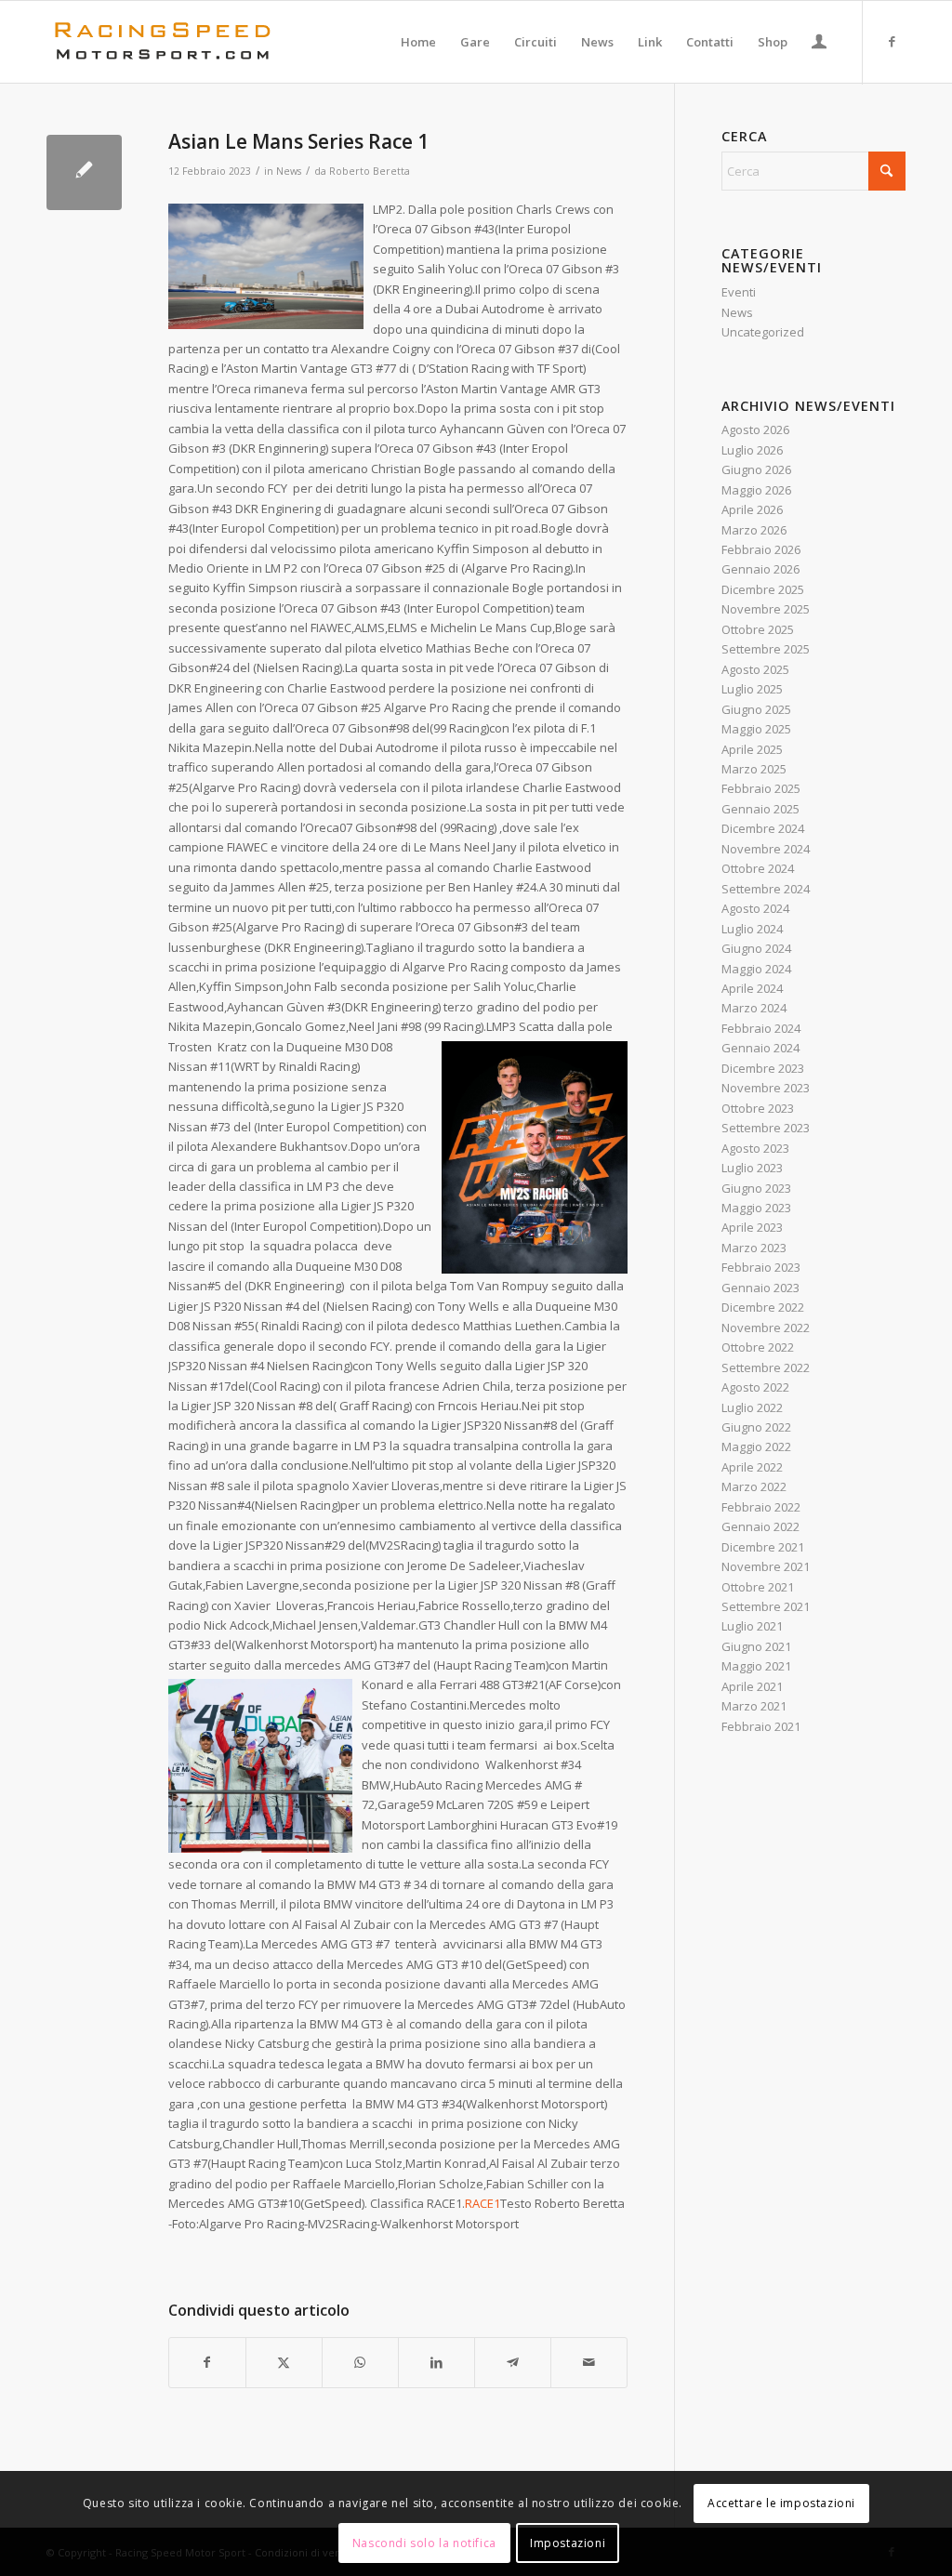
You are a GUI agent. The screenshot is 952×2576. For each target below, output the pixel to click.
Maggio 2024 (756, 969)
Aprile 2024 (752, 988)
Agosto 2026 (755, 429)
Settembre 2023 (766, 1128)
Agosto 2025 (755, 669)
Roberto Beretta (370, 171)
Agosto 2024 (755, 908)
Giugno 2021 (756, 1646)
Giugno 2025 (756, 709)
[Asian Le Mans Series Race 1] (84, 172)
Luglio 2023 (752, 1168)
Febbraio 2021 (761, 1726)
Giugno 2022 (756, 1427)
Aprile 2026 (752, 509)
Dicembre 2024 (763, 828)
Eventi (739, 292)
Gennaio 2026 (760, 569)
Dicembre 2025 (763, 589)
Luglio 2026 (752, 450)
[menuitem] (418, 42)
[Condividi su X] (284, 2362)
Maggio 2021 (756, 1666)
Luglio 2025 (752, 689)
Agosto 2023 (755, 1148)
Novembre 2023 (766, 1088)
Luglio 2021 (752, 1626)
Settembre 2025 (766, 649)
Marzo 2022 (754, 1486)
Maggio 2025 (756, 729)
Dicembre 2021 (763, 1547)
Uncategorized (763, 332)
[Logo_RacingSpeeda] (163, 42)
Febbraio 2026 (761, 549)
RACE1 (483, 2203)
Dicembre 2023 (763, 1068)
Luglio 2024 (752, 929)
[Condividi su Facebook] (207, 2362)
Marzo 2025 (754, 769)
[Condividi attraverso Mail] (589, 2362)
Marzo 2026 (754, 530)
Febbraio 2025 (761, 788)
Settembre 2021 (766, 1606)
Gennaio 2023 (760, 1288)
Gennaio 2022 (760, 1526)
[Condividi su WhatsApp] (360, 2362)
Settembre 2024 (766, 889)
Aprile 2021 (752, 1686)
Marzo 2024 (754, 1008)
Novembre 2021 (766, 1566)
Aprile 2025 (752, 749)
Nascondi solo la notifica (424, 2543)
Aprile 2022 (752, 1467)
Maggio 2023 (756, 1208)
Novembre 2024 (766, 849)
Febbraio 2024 (761, 1028)
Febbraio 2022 (761, 1507)
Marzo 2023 (754, 1248)
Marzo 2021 (754, 1706)
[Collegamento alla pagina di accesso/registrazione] (819, 44)
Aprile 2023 (752, 1227)
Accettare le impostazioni (781, 2503)
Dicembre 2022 (763, 1307)
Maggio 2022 (756, 1447)
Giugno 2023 (756, 1188)
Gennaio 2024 (760, 1048)
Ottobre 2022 (758, 1347)
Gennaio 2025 (760, 809)
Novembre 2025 (766, 609)
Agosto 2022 (755, 1387)
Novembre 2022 (766, 1328)
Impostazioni (568, 2543)
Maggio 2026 (756, 490)
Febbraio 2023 (761, 1267)
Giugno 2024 (756, 948)
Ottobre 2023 (758, 1108)
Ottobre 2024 (758, 868)
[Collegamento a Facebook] (892, 41)
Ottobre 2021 (758, 1587)
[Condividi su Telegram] (513, 2362)
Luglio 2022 (752, 1407)
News (289, 171)
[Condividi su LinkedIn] (436, 2362)
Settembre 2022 (766, 1367)
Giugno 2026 (756, 469)
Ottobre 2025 (758, 629)
